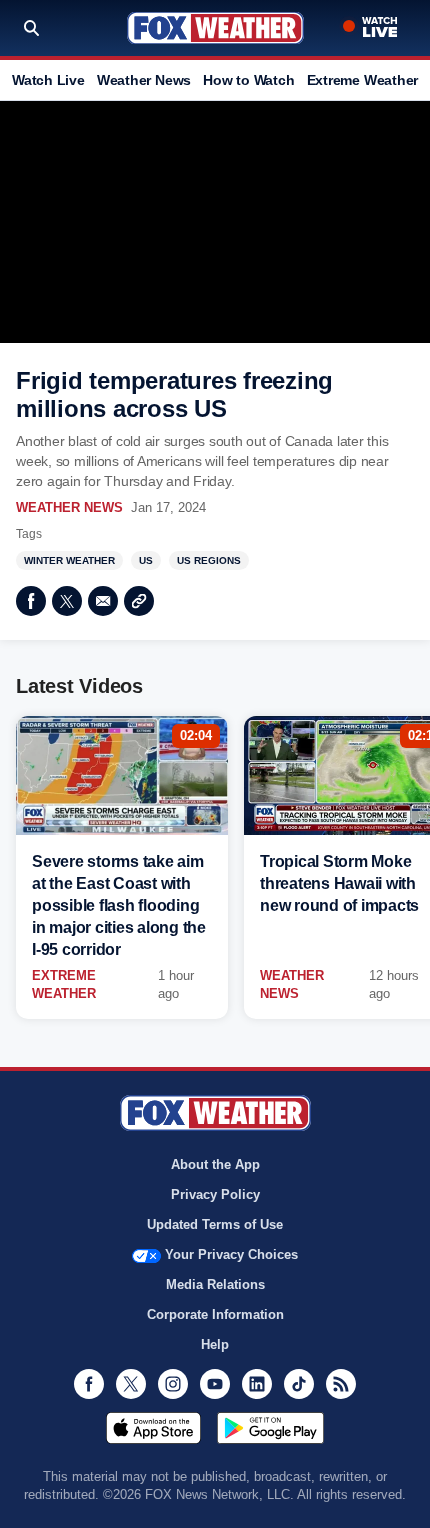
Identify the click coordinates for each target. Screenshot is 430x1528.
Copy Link (139, 601)
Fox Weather (215, 28)
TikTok (299, 1384)
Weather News (144, 80)
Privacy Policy (215, 1194)
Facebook (31, 601)
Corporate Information (215, 1314)
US (146, 560)
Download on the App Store (153, 1428)
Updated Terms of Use (215, 1224)
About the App (215, 1164)
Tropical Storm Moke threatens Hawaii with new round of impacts (339, 883)
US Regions (209, 560)
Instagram (173, 1384)
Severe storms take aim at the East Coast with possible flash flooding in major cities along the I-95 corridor (119, 905)
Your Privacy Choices (231, 1254)
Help (215, 1344)
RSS (341, 1384)
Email (103, 601)
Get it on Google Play (270, 1428)
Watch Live (48, 80)
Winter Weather (69, 560)
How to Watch (248, 80)
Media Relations (215, 1284)
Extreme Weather (363, 80)
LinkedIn (257, 1384)
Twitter (67, 601)
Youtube (215, 1384)
